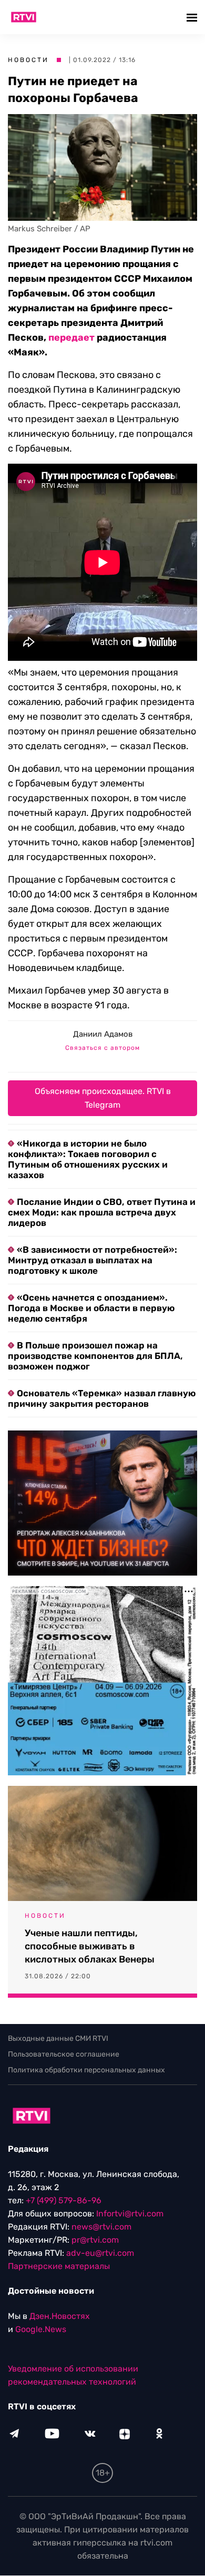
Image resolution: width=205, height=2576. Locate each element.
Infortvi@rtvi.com (130, 2214)
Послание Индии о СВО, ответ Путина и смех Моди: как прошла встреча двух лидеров (102, 1212)
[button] (193, 17)
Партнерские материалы (59, 2267)
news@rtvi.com (101, 2227)
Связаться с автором (102, 1048)
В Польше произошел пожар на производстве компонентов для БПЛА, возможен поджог (95, 1356)
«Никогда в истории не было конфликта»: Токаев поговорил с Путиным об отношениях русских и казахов (88, 1159)
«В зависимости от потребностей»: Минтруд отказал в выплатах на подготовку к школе (93, 1260)
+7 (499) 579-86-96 (64, 2201)
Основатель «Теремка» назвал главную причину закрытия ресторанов (102, 1398)
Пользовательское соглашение (64, 2054)
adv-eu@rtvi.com (100, 2253)
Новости (28, 60)
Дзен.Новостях (60, 2317)
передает (71, 338)
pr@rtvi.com (95, 2240)
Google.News (41, 2330)
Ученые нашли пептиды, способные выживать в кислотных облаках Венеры (90, 1946)
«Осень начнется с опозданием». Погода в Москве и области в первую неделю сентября (91, 1308)
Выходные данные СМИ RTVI (58, 2038)
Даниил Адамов (103, 1034)
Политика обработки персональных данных (86, 2070)
